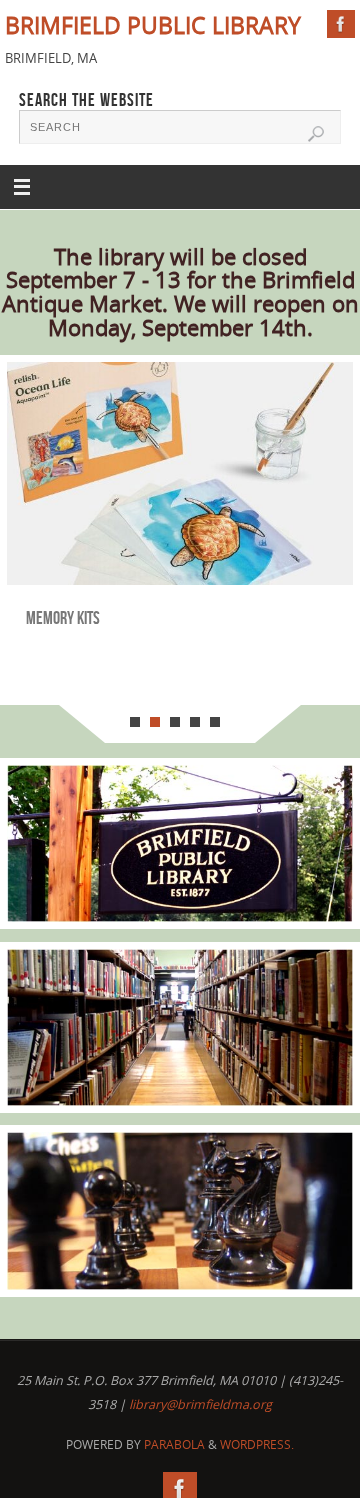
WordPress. (257, 1444)
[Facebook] (341, 24)
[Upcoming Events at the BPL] (180, 1027)
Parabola (174, 1444)
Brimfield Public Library (153, 25)
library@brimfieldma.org (200, 1404)
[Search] (316, 134)
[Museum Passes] (180, 1210)
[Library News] (180, 843)
